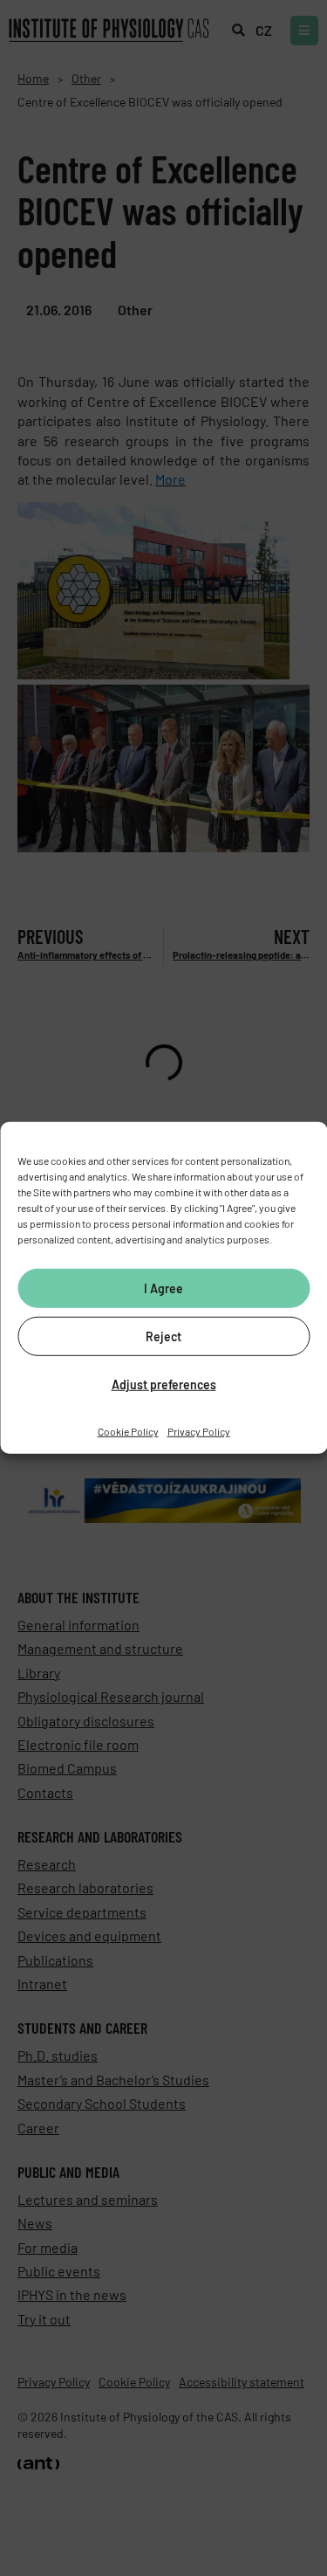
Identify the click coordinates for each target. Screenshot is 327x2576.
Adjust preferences (164, 1384)
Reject (163, 1336)
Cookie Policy (128, 1431)
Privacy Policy (199, 1431)
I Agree (163, 1288)
